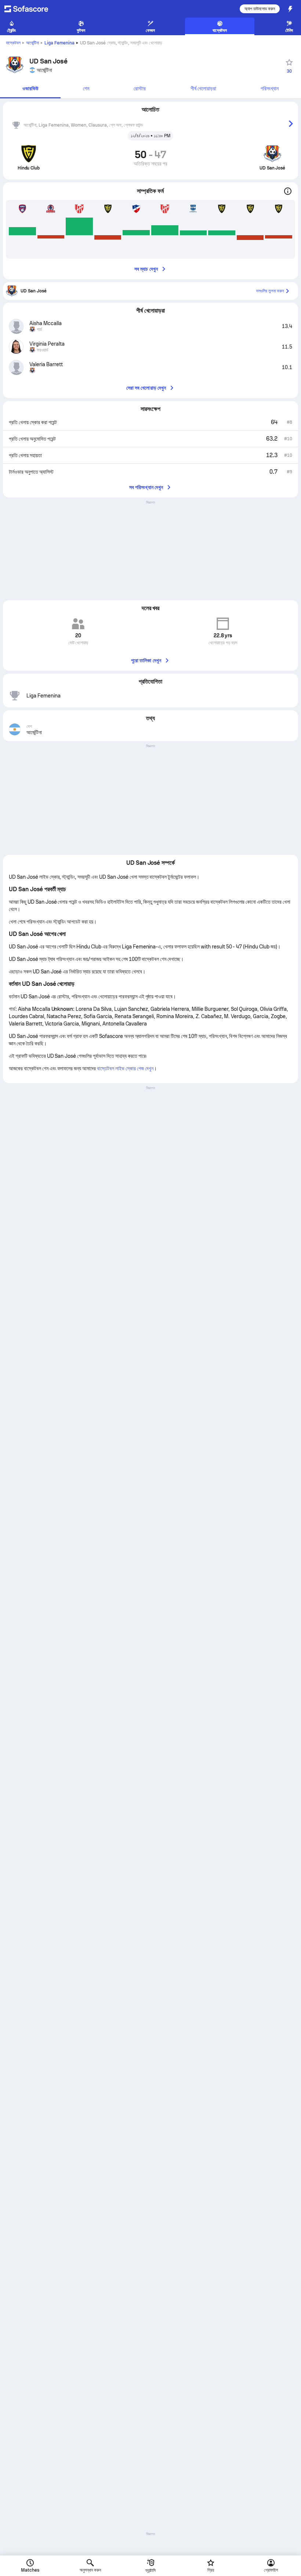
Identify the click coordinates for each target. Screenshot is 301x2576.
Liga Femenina (59, 43)
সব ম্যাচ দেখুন (146, 269)
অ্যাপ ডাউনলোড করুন (260, 9)
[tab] (30, 89)
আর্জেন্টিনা (32, 43)
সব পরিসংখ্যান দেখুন (146, 487)
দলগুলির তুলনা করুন (270, 291)
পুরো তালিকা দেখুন (146, 660)
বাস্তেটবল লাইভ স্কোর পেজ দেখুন (125, 1068)
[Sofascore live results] (31, 9)
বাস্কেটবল (13, 43)
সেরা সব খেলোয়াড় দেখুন (146, 388)
